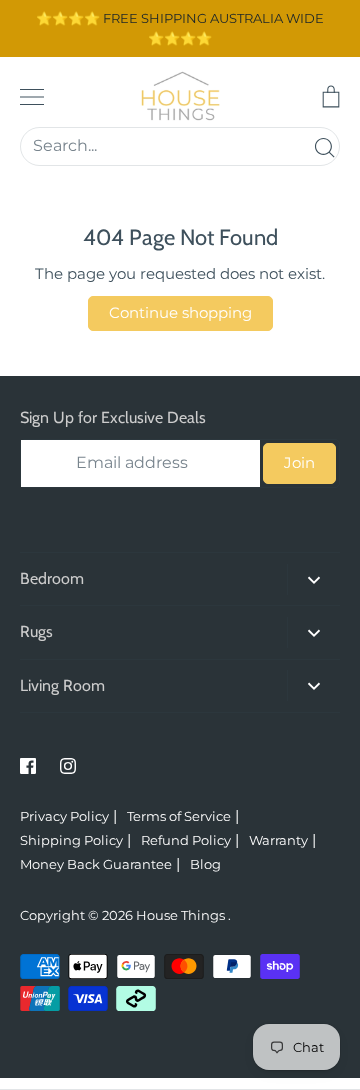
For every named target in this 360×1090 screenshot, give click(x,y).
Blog (205, 864)
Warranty (278, 840)
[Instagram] (68, 766)
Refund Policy (186, 840)
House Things (182, 915)
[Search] (324, 147)
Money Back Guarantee (96, 864)
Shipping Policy (71, 840)
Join (299, 462)
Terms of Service (179, 816)
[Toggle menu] (32, 97)
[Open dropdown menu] (313, 579)
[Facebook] (28, 766)
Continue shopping (180, 312)
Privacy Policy (64, 816)
